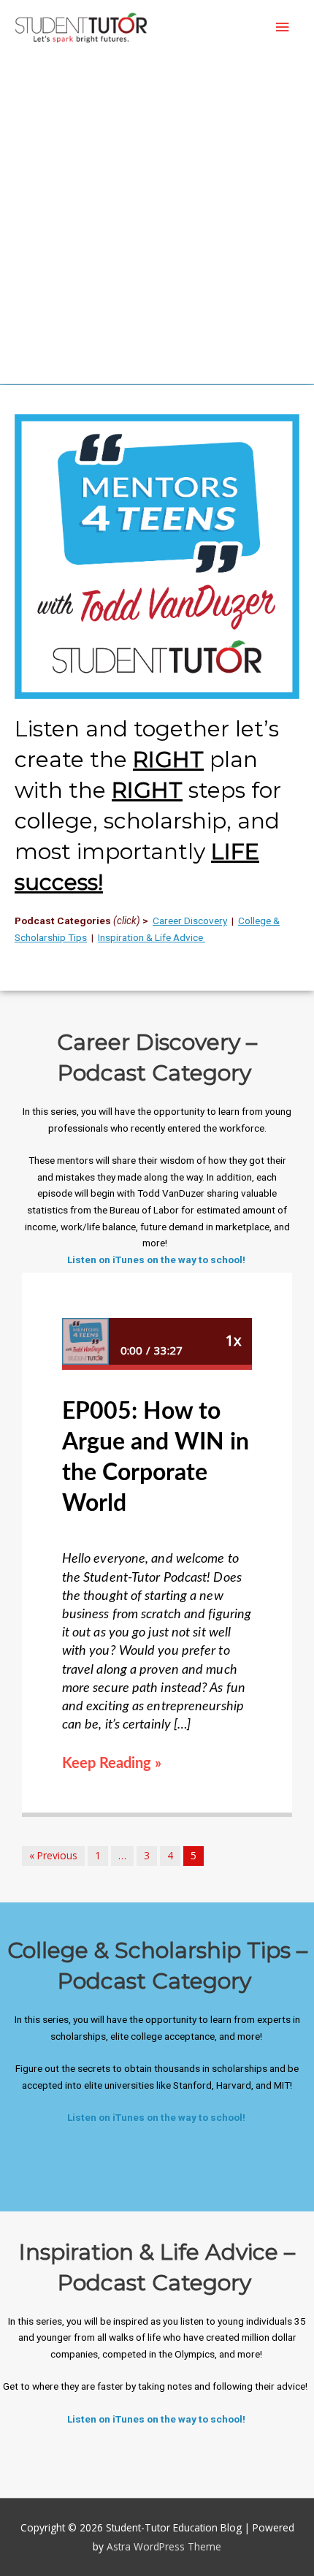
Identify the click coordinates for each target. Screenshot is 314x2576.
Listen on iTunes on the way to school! (157, 1260)
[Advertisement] (157, 219)
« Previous (53, 1855)
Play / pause (85, 1341)
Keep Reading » (112, 1764)
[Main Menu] (283, 27)
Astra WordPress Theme (164, 2546)
